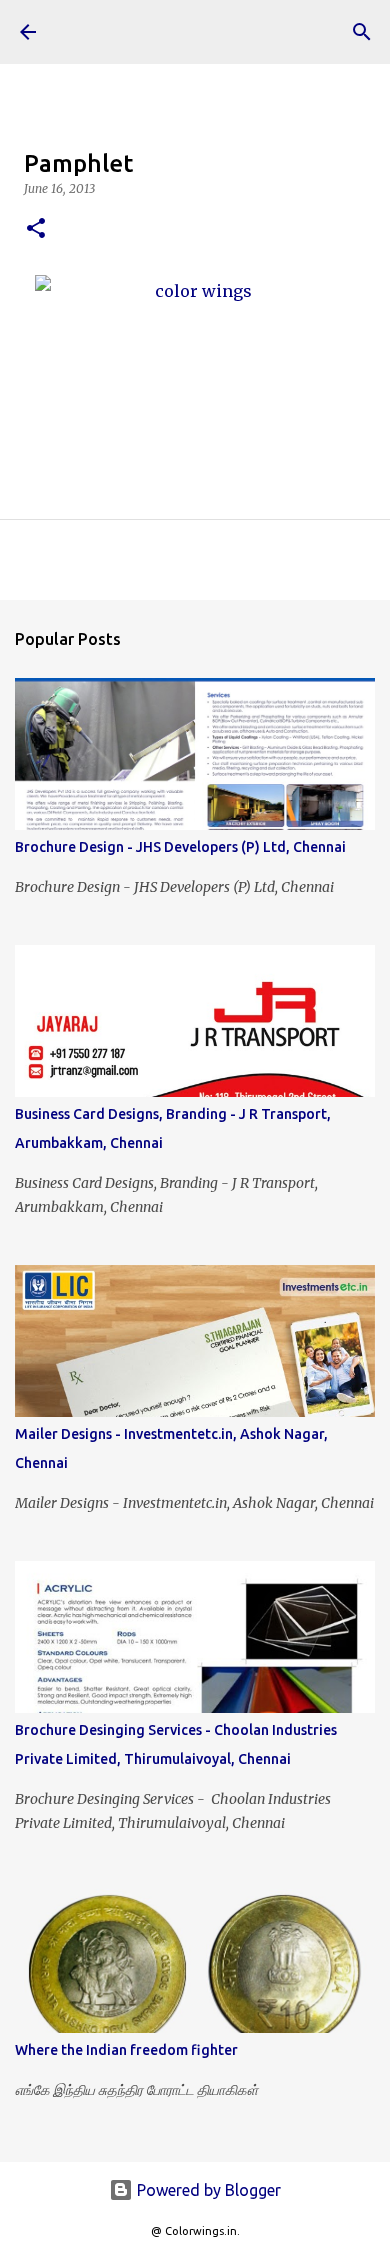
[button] (36, 229)
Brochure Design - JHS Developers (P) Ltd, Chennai (180, 847)
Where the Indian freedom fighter (126, 2050)
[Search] (362, 32)
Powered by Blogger (207, 2190)
